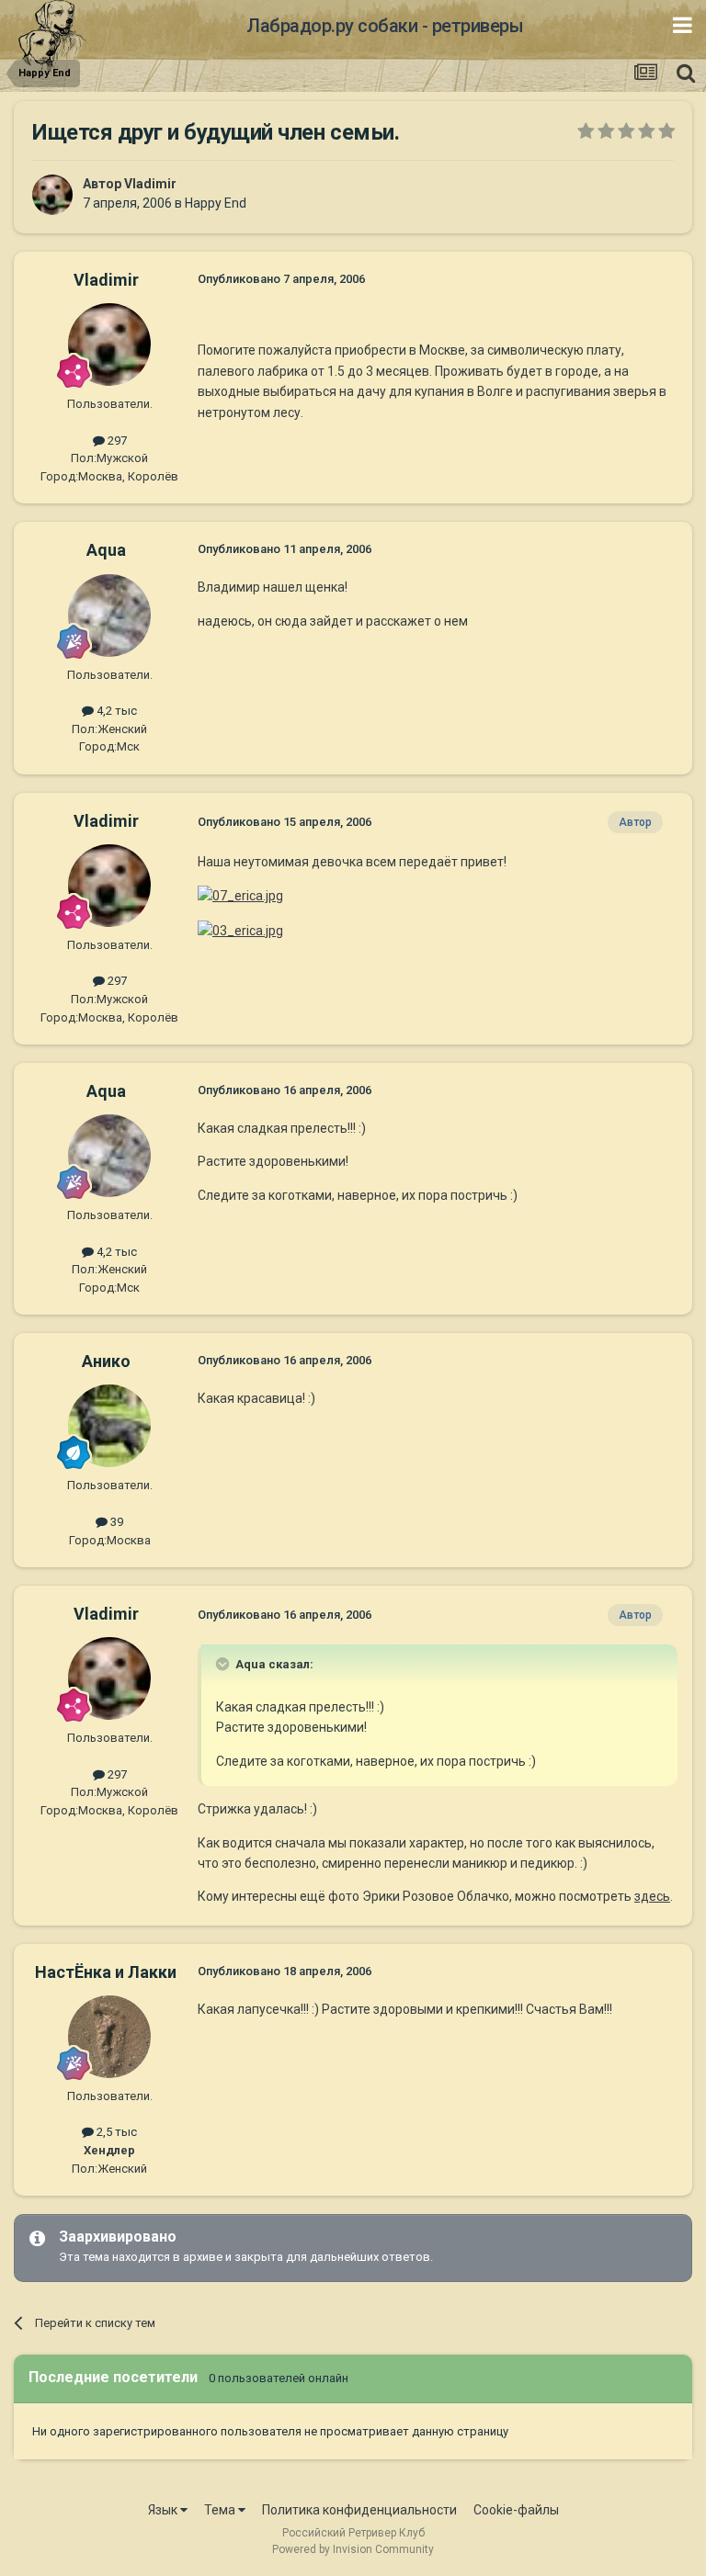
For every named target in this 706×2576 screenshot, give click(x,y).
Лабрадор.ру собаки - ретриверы (385, 26)
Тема (221, 2510)
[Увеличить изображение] (240, 895)
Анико (106, 1361)
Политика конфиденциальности (359, 2510)
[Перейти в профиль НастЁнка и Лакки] (109, 2037)
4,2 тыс (115, 711)
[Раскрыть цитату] (224, 1664)
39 (115, 1522)
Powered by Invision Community (353, 2549)
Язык (164, 2510)
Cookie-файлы (516, 2510)
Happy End (216, 203)
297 (116, 441)
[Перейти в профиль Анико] (109, 1426)
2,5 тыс (115, 2132)
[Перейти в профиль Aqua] (109, 616)
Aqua (106, 550)
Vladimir (150, 184)
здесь (652, 1896)
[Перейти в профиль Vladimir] (52, 195)
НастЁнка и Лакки (106, 1972)
